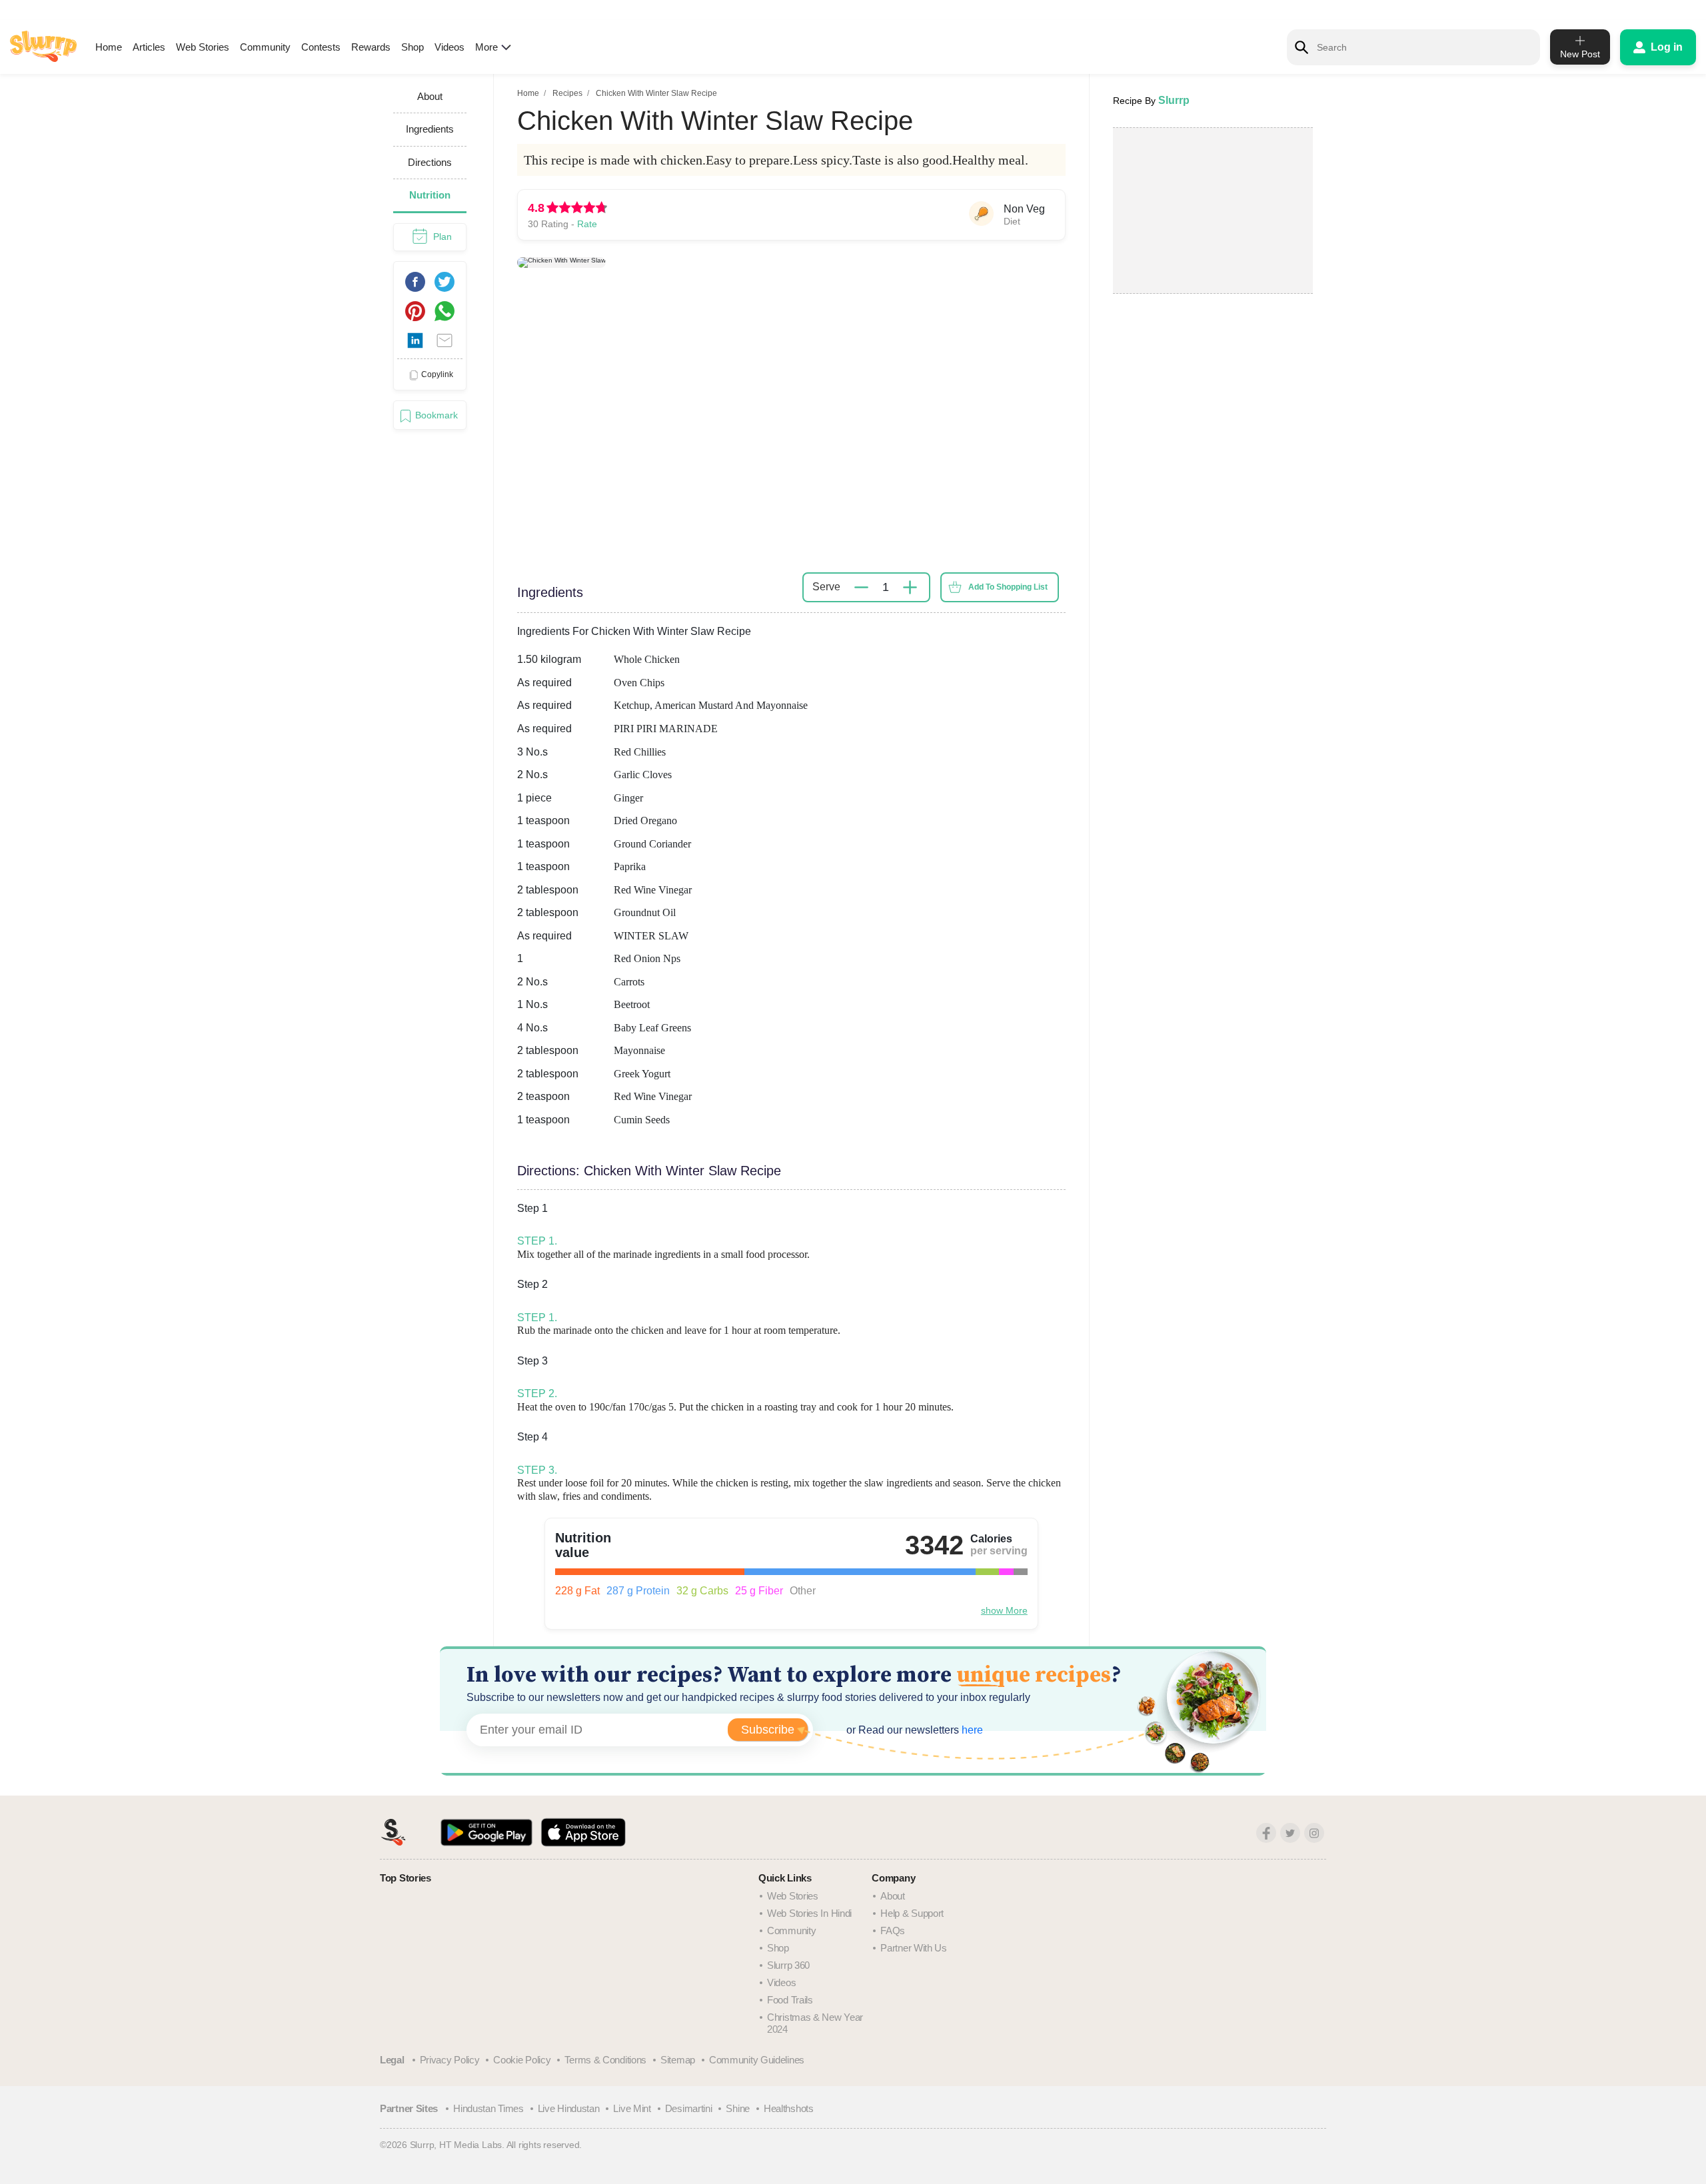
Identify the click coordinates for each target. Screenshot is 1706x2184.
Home (109, 47)
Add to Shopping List (1008, 587)
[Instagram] (1314, 1833)
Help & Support (912, 1913)
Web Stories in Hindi (809, 1913)
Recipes (567, 93)
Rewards (371, 47)
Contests (321, 47)
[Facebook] (1266, 1833)
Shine (738, 2108)
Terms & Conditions (605, 2060)
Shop (413, 47)
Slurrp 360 (788, 1965)
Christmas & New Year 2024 (815, 2023)
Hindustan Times (488, 2108)
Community (265, 47)
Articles (149, 47)
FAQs (893, 1930)
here (971, 1730)
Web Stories (203, 47)
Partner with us (914, 1948)
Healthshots (789, 2108)
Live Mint (632, 2108)
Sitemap (678, 2060)
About (893, 1896)
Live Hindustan (569, 2108)
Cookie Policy (522, 2060)
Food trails (790, 2000)
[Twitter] (1290, 1833)
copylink (437, 374)
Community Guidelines (757, 2060)
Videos (449, 47)
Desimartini (689, 2108)
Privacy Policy (450, 2060)
